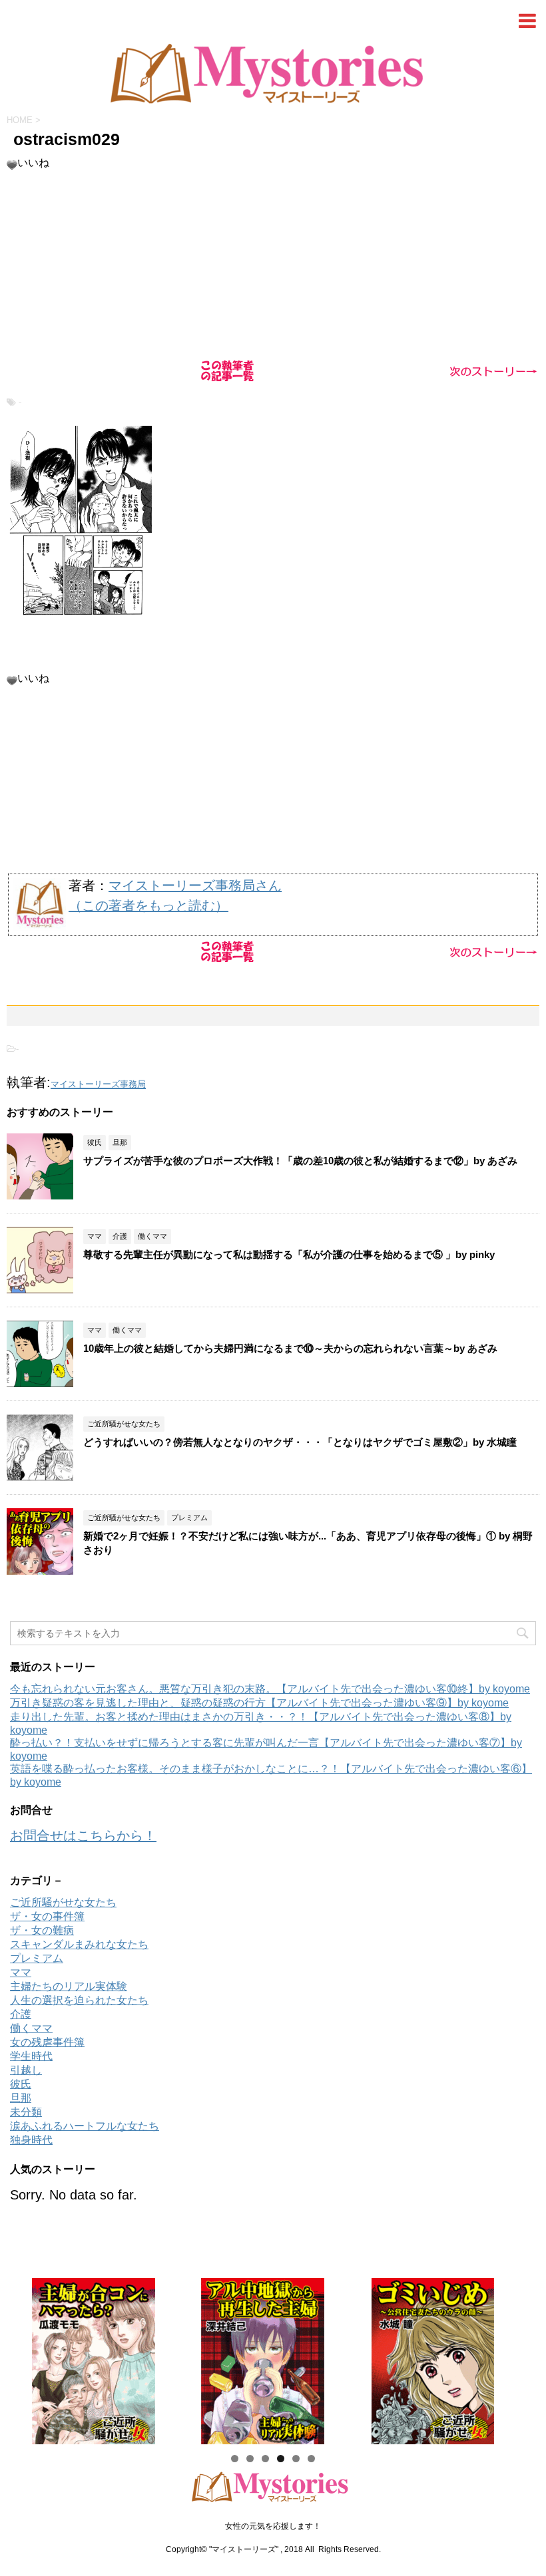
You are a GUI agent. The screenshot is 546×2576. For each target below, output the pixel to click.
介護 (21, 2014)
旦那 (21, 2098)
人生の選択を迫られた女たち (79, 2000)
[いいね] (12, 165)
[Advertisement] (273, 263)
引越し (26, 2070)
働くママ (31, 2028)
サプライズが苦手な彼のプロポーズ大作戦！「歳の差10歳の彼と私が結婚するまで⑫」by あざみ (305, 1161)
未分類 (26, 2112)
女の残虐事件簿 (47, 2042)
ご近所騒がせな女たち (63, 1902)
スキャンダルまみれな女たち (79, 1944)
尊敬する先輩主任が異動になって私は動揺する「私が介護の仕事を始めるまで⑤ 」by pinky (289, 1254)
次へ (519, 2358)
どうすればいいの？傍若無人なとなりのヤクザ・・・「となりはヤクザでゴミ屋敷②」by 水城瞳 (300, 1442)
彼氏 (21, 2084)
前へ (27, 2358)
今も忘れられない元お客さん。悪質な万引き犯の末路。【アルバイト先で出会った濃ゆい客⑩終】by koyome (270, 1689)
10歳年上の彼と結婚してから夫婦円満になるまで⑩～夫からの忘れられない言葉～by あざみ (290, 1348)
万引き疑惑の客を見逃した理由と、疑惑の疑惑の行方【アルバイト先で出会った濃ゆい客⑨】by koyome (259, 1703)
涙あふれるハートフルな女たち (85, 2126)
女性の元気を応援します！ (273, 2526)
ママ (21, 1972)
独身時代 (31, 2140)
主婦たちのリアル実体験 (69, 1986)
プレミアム (37, 1958)
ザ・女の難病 (42, 1930)
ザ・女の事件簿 (47, 1916)
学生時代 (31, 2056)
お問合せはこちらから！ (83, 1836)
